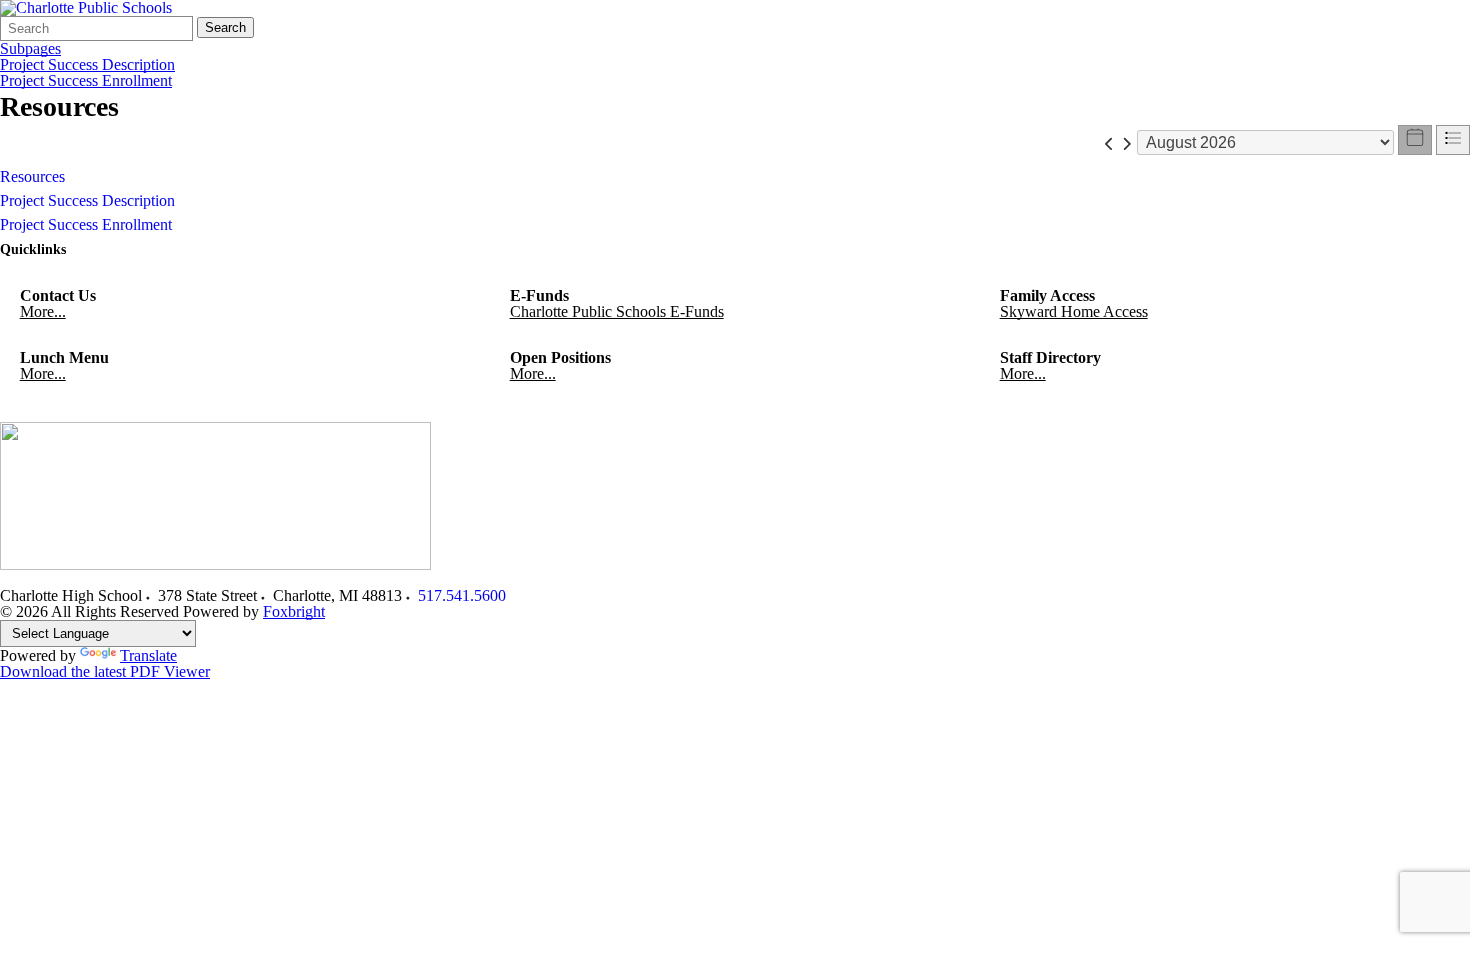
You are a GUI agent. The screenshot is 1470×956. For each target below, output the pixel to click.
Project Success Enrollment (86, 81)
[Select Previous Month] (1109, 142)
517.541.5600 (462, 595)
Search (225, 27)
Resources (32, 176)
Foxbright (294, 611)
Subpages (30, 49)
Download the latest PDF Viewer (105, 671)
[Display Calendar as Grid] (1415, 140)
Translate (148, 655)
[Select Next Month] (1126, 142)
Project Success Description (87, 65)
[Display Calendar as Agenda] (1453, 140)
